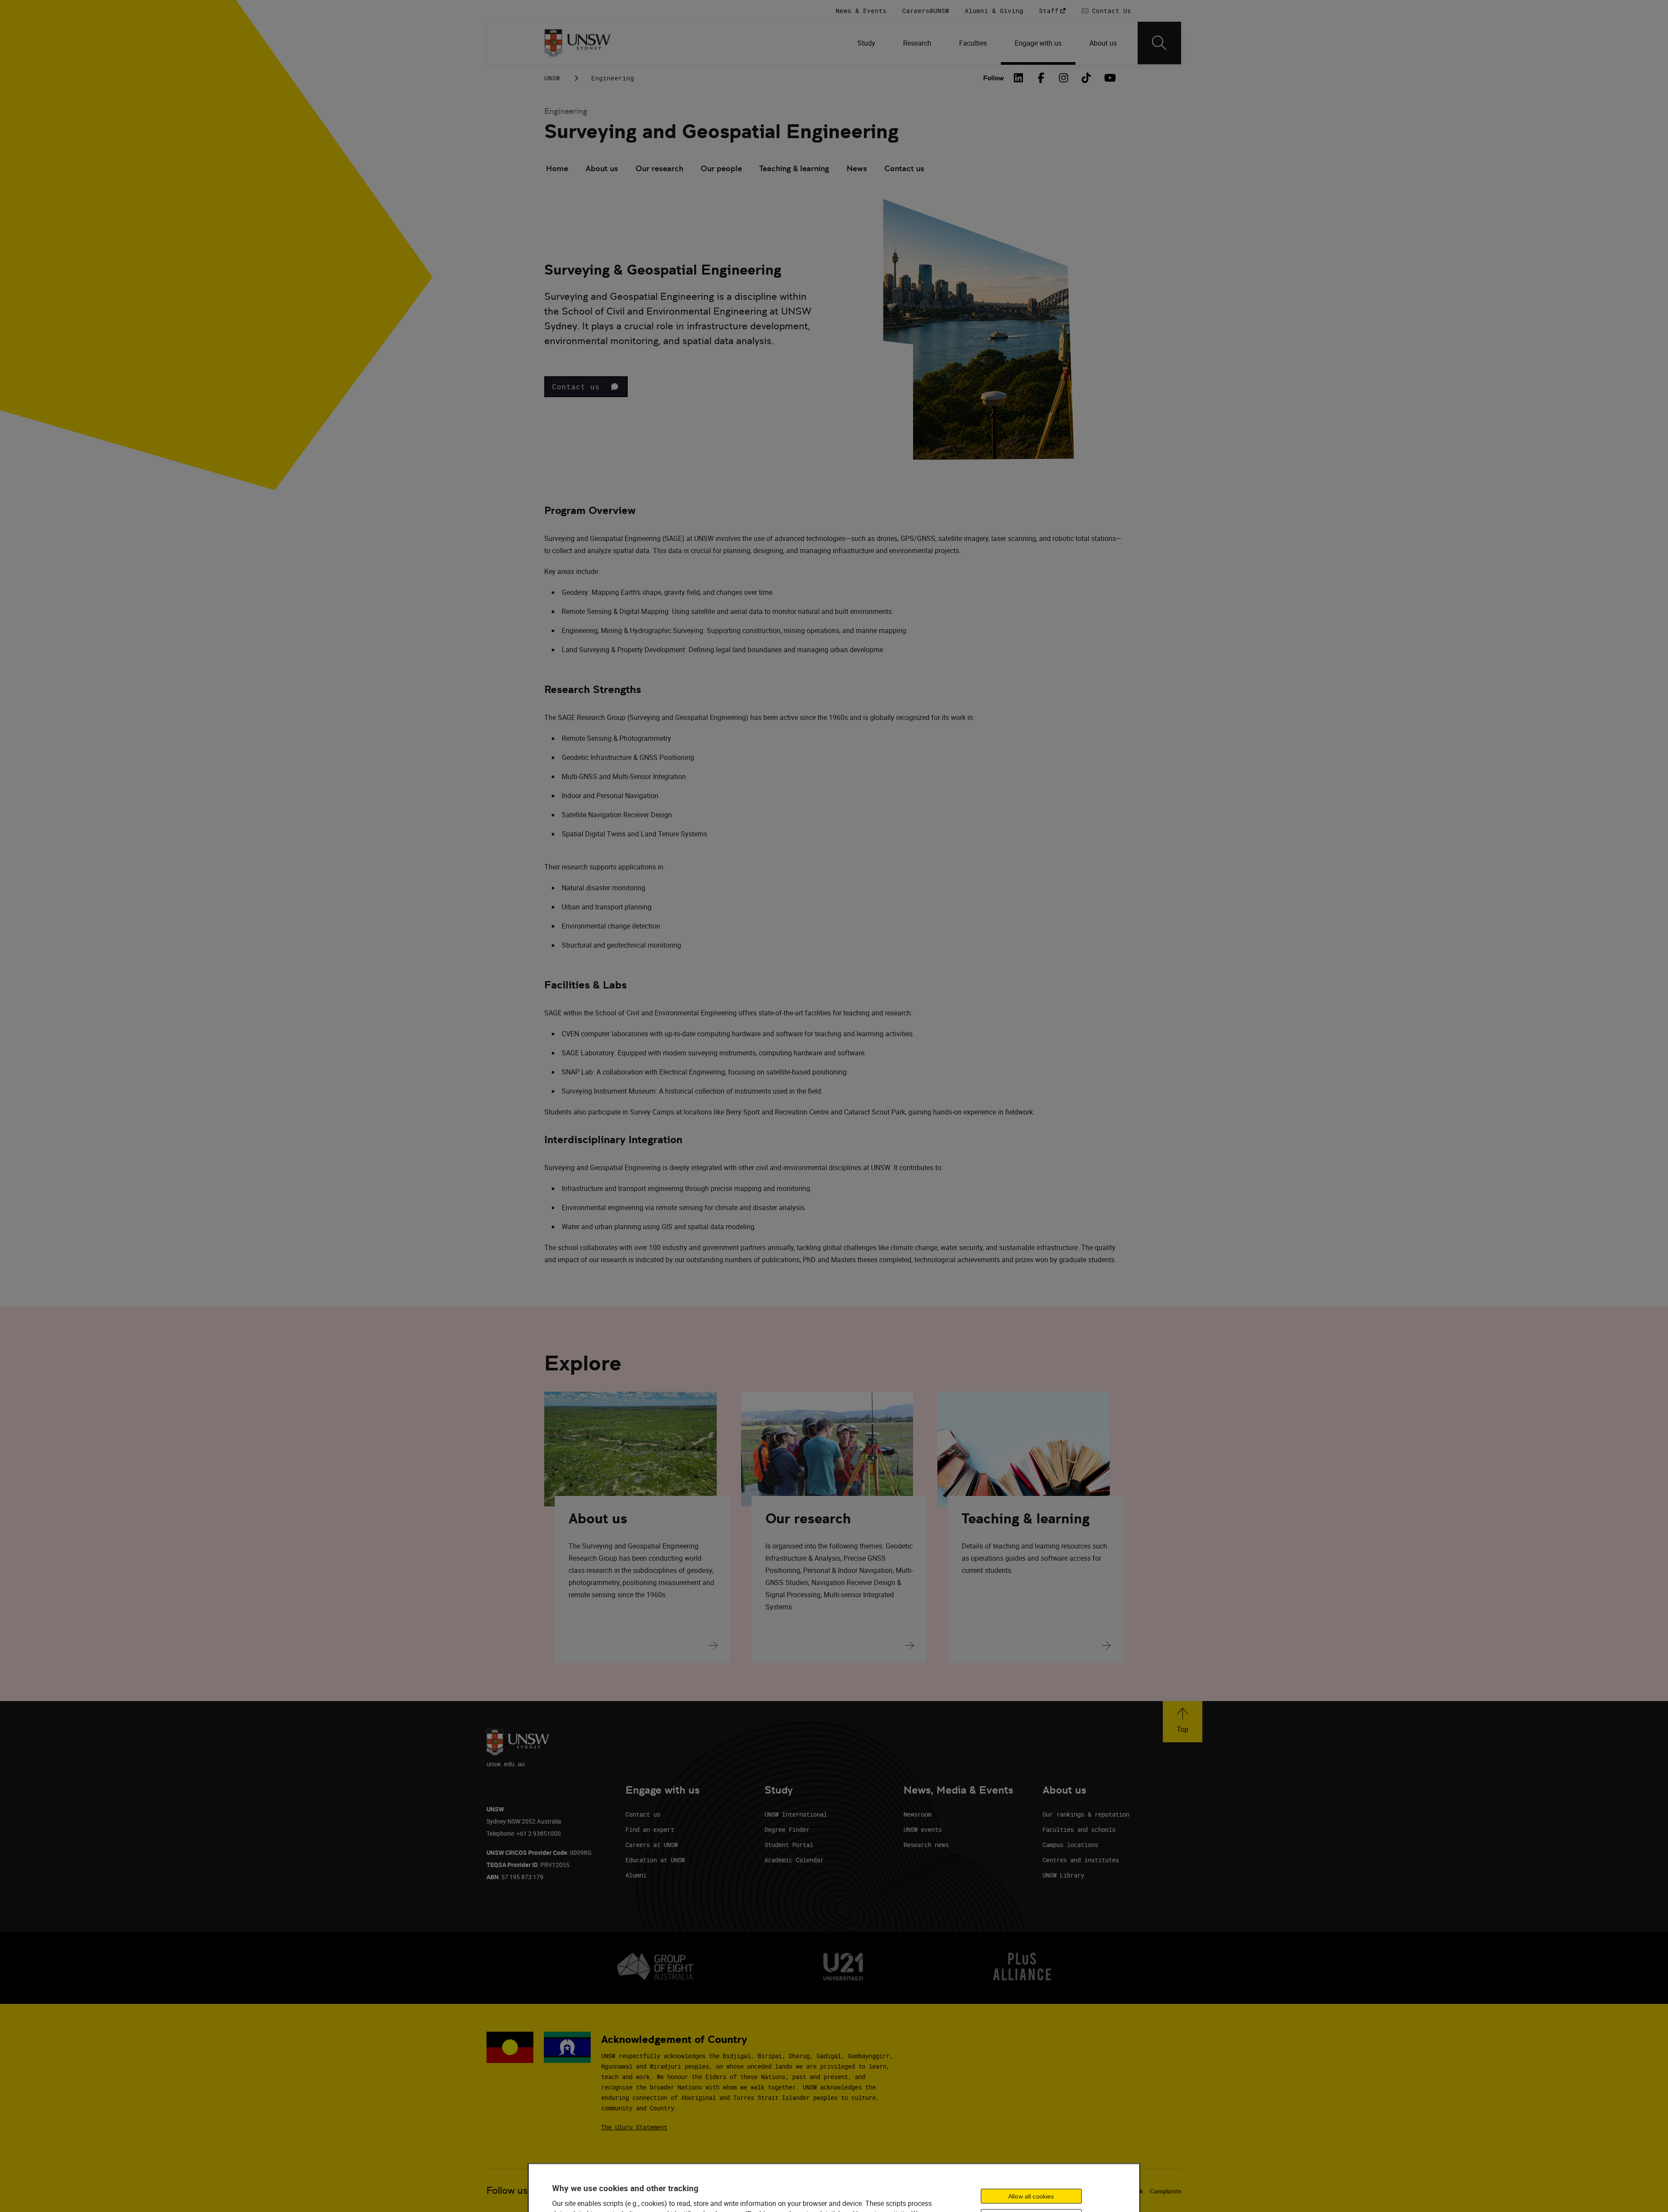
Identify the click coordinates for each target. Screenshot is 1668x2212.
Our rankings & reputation (1086, 1814)
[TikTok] (1086, 78)
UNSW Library (1063, 1875)
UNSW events (923, 1829)
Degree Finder (787, 1829)
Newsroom (917, 1814)
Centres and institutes (1081, 1860)
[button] (586, 387)
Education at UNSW (655, 1860)
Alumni (636, 1875)
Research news (926, 1845)
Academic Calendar (794, 1860)
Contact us (904, 168)
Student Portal (789, 1845)
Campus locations (1070, 1845)
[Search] (1159, 43)
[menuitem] (866, 43)
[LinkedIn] (1019, 78)
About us (602, 168)
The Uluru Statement (634, 2127)
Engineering (613, 78)
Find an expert (650, 1829)
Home (557, 168)
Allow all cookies (1031, 2196)
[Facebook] (1041, 78)
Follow (993, 78)
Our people (721, 168)
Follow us (507, 2190)
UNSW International (796, 1814)
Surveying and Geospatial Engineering (721, 131)
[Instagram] (1064, 78)
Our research (659, 168)
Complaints (1166, 2191)
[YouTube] (1109, 78)
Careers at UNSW (652, 1845)
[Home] (578, 43)
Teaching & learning (794, 168)
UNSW (552, 78)
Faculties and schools (1079, 1829)
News (857, 168)
